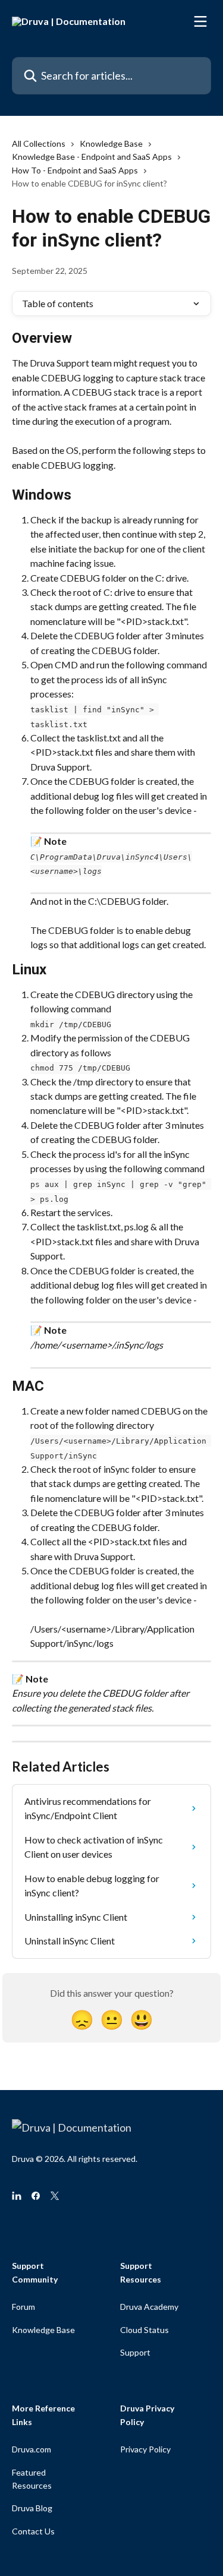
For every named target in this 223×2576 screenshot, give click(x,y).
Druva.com (32, 2449)
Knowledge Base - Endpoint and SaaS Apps (92, 157)
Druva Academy (149, 2307)
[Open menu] (200, 21)
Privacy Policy (145, 2449)
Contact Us (33, 2531)
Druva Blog (32, 2508)
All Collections (39, 143)
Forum (23, 2307)
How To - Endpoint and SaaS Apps (75, 170)
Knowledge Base (111, 143)
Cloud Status (145, 2330)
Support (135, 2352)
